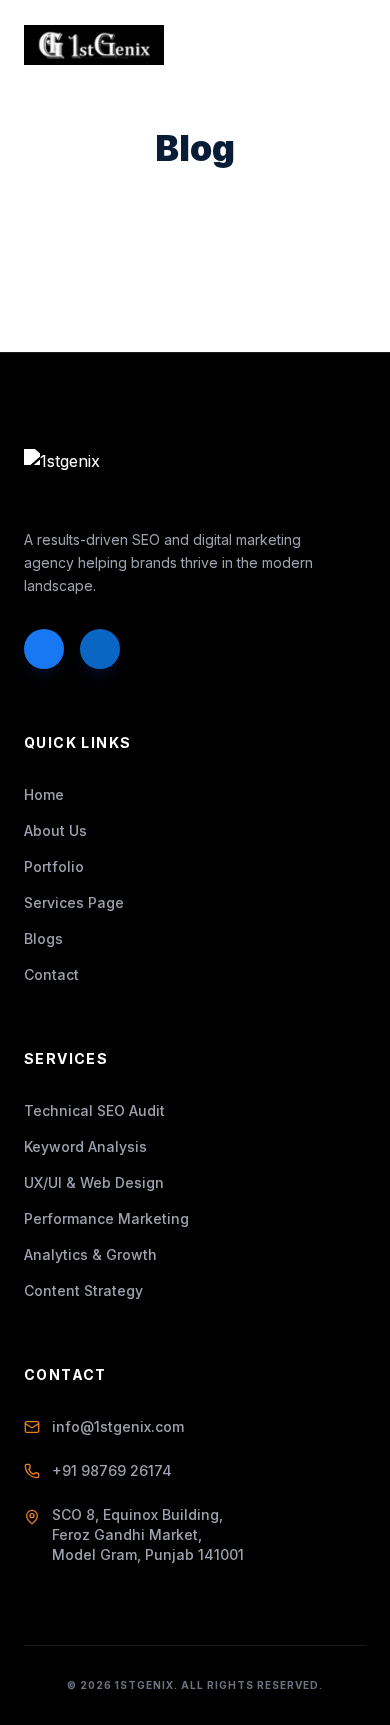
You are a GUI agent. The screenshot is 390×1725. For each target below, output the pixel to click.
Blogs (43, 938)
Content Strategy (83, 1290)
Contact (51, 974)
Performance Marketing (106, 1218)
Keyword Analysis (85, 1146)
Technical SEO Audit (94, 1110)
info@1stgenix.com (118, 1426)
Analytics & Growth (90, 1254)
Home (44, 794)
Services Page (74, 902)
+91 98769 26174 (112, 1470)
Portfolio (54, 866)
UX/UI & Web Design (94, 1182)
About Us (55, 830)
